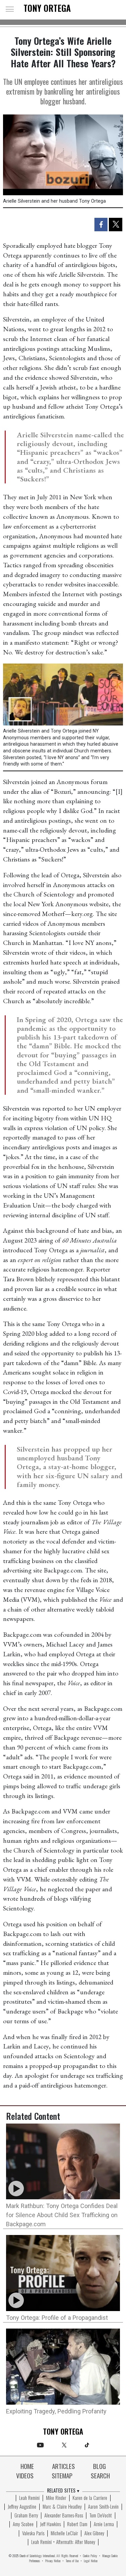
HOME (27, 2467)
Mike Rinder (56, 2498)
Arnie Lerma (104, 2524)
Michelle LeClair (64, 2534)
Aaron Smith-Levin (103, 2507)
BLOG (99, 2467)
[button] (10, 9)
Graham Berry (26, 2516)
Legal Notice (91, 2561)
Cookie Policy (90, 2556)
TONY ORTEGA (47, 9)
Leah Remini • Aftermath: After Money (63, 2542)
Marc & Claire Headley (62, 2507)
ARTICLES (64, 2467)
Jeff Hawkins (50, 2524)
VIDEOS (25, 2476)
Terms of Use (72, 2561)
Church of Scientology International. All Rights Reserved (49, 2556)
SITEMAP (62, 2476)
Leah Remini (29, 2498)
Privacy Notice (53, 2561)
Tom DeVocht (101, 2516)
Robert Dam (77, 2524)
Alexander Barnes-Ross (64, 2516)
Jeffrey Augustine (22, 2507)
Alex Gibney (94, 2534)
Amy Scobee (23, 2524)
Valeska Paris (33, 2534)
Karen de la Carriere (90, 2498)
